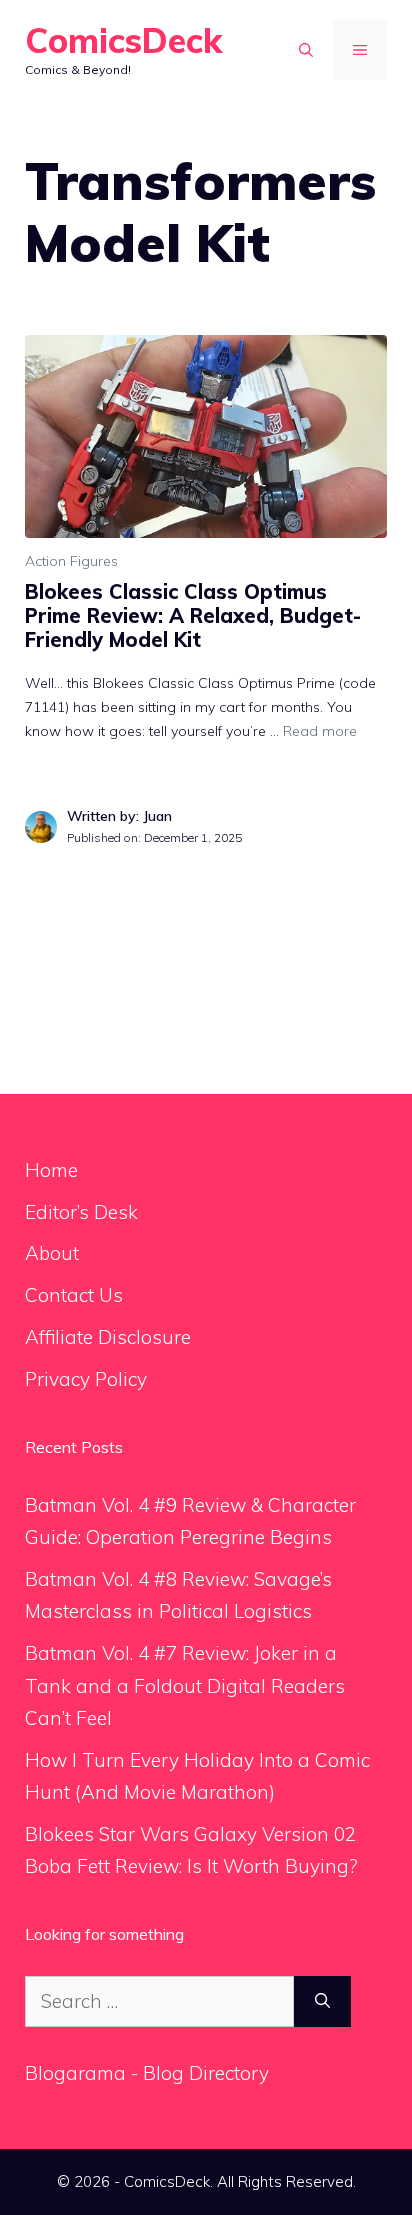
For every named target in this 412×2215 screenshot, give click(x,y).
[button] (306, 50)
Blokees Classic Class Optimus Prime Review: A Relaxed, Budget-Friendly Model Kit (193, 615)
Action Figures (71, 561)
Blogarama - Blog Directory (147, 2073)
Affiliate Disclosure (108, 1337)
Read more (320, 731)
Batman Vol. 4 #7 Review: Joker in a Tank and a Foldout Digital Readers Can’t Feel (185, 1685)
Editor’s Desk (81, 1212)
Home (51, 1170)
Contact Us (74, 1295)
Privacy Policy (86, 1379)
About (52, 1253)
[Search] (322, 2001)
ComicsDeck (123, 40)
